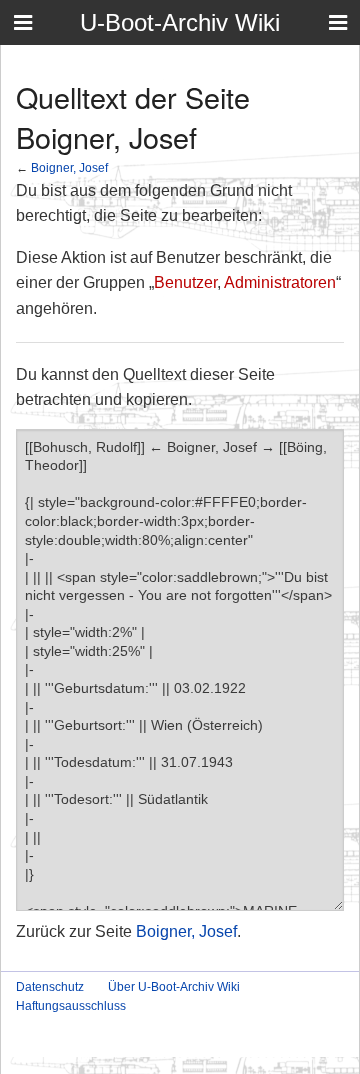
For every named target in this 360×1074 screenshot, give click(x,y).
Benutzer (185, 282)
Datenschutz (50, 987)
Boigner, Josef (69, 167)
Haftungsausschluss (71, 1006)
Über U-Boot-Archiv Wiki (174, 987)
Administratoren (280, 282)
